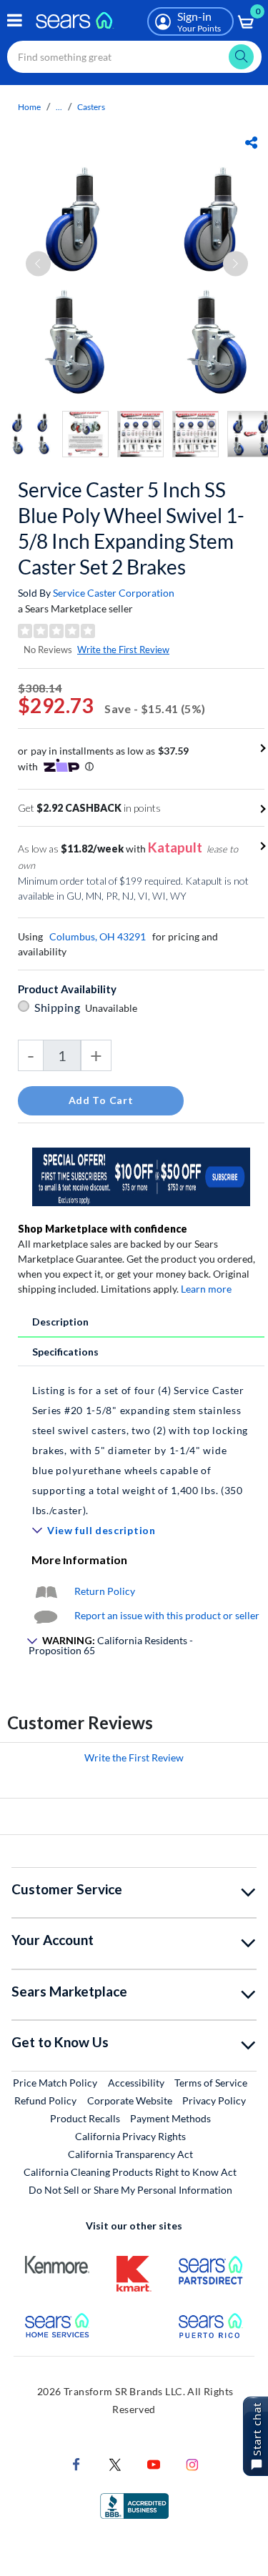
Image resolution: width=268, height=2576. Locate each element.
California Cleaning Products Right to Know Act (130, 2172)
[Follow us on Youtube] (154, 2463)
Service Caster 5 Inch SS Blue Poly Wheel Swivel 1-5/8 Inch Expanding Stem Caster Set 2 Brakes (131, 528)
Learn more (206, 1289)
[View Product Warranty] (46, 1591)
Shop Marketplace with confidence (103, 1229)
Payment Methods (170, 2118)
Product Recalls (85, 2118)
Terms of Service (211, 2083)
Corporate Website (130, 2100)
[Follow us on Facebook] (76, 2463)
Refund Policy (45, 2100)
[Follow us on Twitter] (115, 2463)
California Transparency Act (130, 2154)
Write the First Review (123, 650)
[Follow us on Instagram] (192, 2463)
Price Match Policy (55, 2083)
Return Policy (105, 1591)
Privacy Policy (214, 2100)
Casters (91, 107)
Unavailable (113, 1008)
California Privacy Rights (130, 2136)
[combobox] (134, 57)
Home (29, 107)
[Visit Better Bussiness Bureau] (134, 2504)
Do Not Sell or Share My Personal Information (130, 2190)
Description (60, 1322)
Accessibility (136, 2083)
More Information (79, 1560)
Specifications (65, 1352)
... (59, 107)
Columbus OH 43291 (98, 936)
